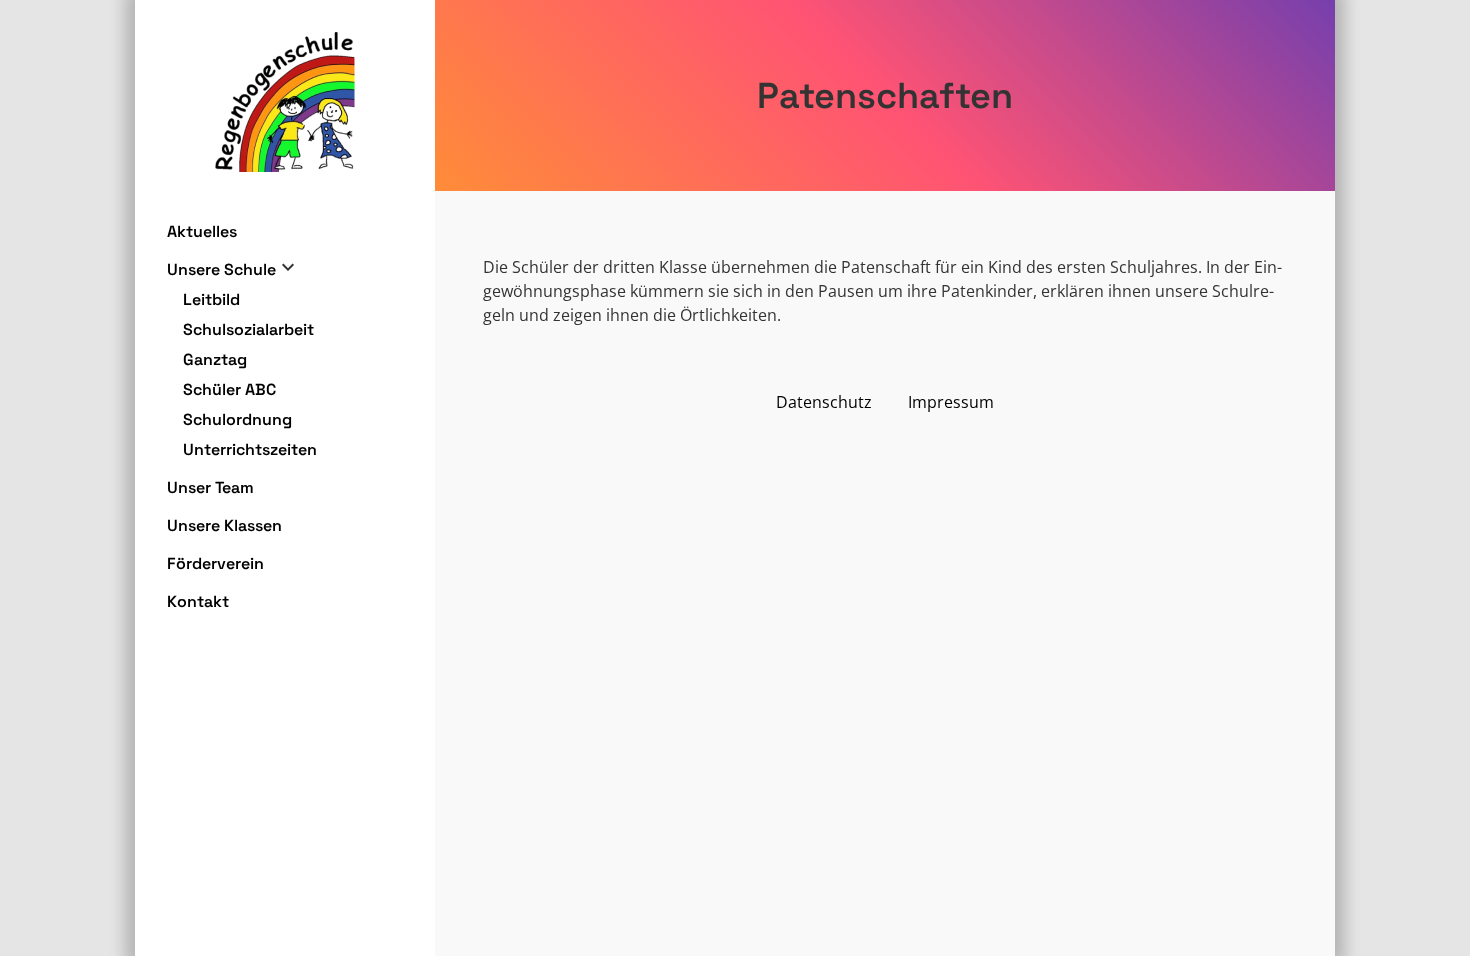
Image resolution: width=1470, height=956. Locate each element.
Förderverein (215, 563)
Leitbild (211, 299)
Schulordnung (237, 419)
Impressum (951, 402)
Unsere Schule (221, 269)
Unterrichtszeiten (250, 449)
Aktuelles (202, 231)
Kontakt (198, 601)
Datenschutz (824, 402)
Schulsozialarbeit (248, 329)
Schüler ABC (229, 389)
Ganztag (215, 359)
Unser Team (210, 487)
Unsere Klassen (224, 525)
